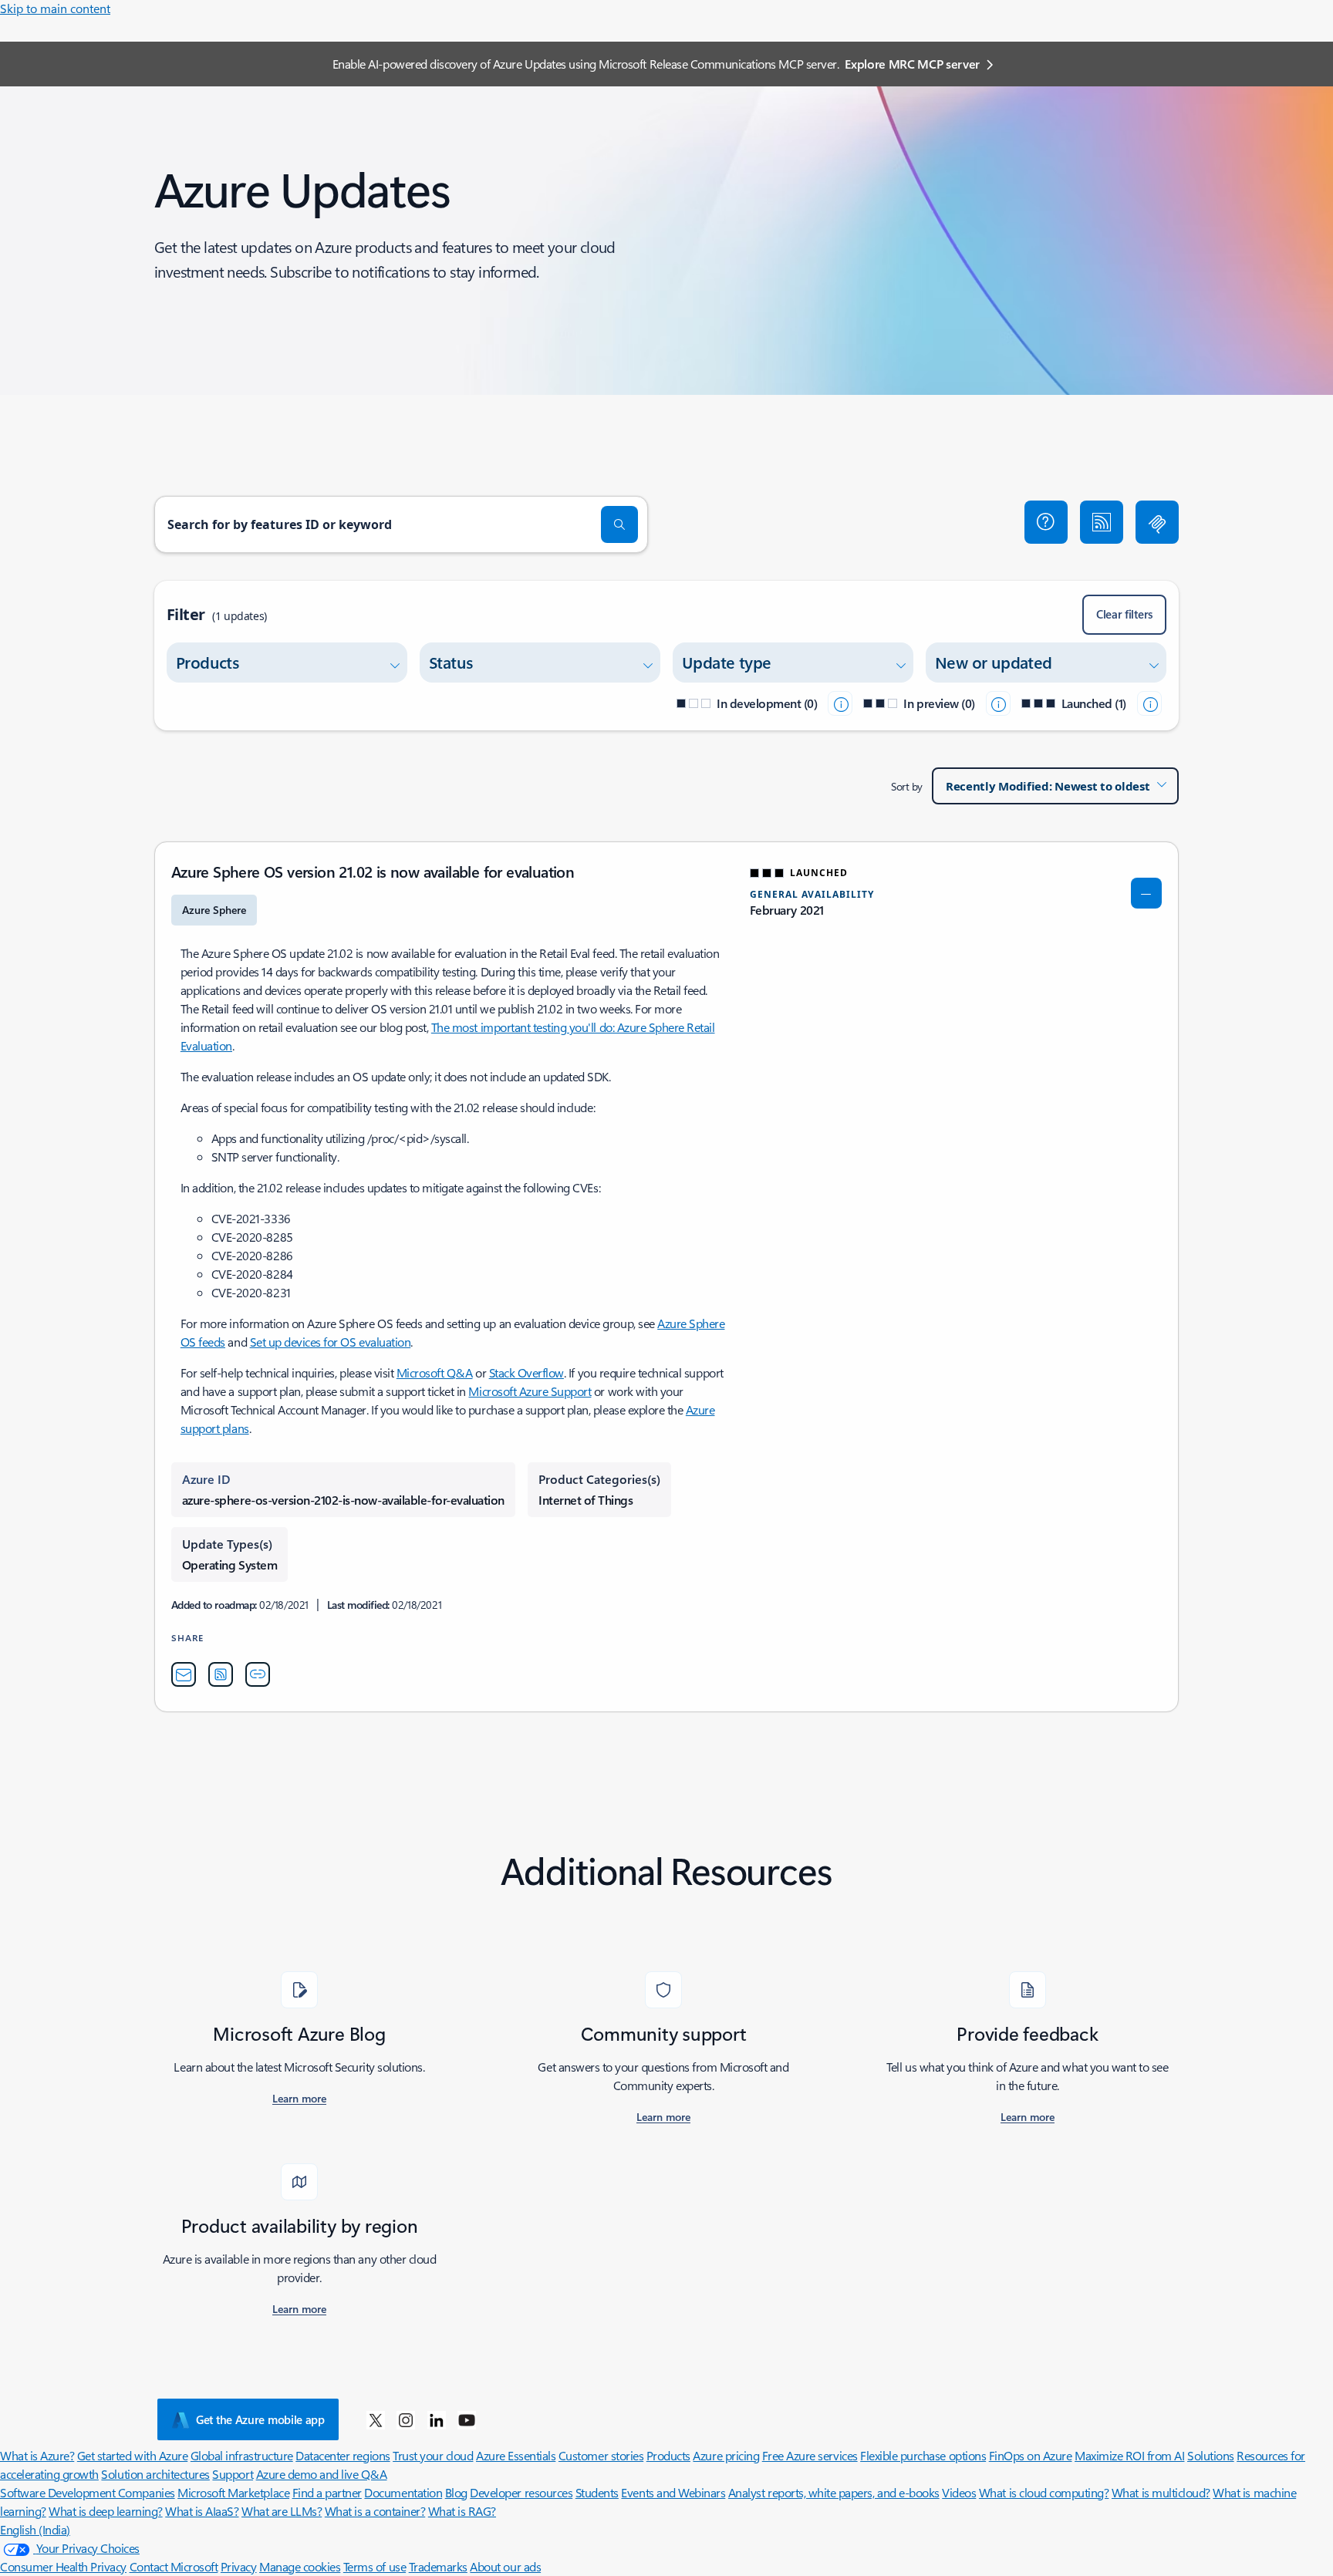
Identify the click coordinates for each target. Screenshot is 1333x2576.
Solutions (1211, 2455)
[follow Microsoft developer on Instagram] (406, 2419)
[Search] (619, 524)
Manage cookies (300, 2566)
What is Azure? (37, 2455)
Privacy (239, 2566)
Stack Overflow (526, 1372)
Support (233, 2474)
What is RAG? (462, 2511)
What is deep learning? (105, 2511)
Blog (456, 2492)
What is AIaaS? (202, 2511)
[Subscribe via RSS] (1102, 522)
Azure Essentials (516, 2455)
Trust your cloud (433, 2455)
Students (597, 2492)
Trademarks (438, 2566)
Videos (959, 2492)
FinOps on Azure (1031, 2455)
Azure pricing (726, 2455)
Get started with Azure (132, 2455)
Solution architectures (155, 2474)
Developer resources (521, 2492)
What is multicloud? (1161, 2492)
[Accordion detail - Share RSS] (221, 1674)
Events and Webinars (673, 2492)
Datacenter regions (343, 2455)
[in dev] (840, 703)
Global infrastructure (242, 2455)
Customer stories (601, 2455)
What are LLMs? (282, 2511)
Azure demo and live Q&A (322, 2474)
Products (668, 2455)
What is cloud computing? (1044, 2492)
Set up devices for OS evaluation (331, 1342)
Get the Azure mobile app (260, 2419)
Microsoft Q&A (435, 1372)
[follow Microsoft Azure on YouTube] (467, 2419)
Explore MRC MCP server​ (912, 64)
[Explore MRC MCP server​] (1157, 522)
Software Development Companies (88, 2492)
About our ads (505, 2566)
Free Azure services (810, 2455)
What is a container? (375, 2511)
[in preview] (998, 703)
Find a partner (327, 2492)
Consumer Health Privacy (63, 2566)
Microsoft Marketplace (233, 2492)
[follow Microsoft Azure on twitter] (376, 2419)
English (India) (35, 2529)
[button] (1046, 522)
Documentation (403, 2492)
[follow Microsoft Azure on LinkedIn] (437, 2419)
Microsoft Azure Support (530, 1391)
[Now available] (1149, 703)
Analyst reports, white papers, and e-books (834, 2492)
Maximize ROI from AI (1129, 2455)
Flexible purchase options (923, 2455)
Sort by (907, 786)
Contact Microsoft (174, 2566)
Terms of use (375, 2566)
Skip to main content (55, 8)
